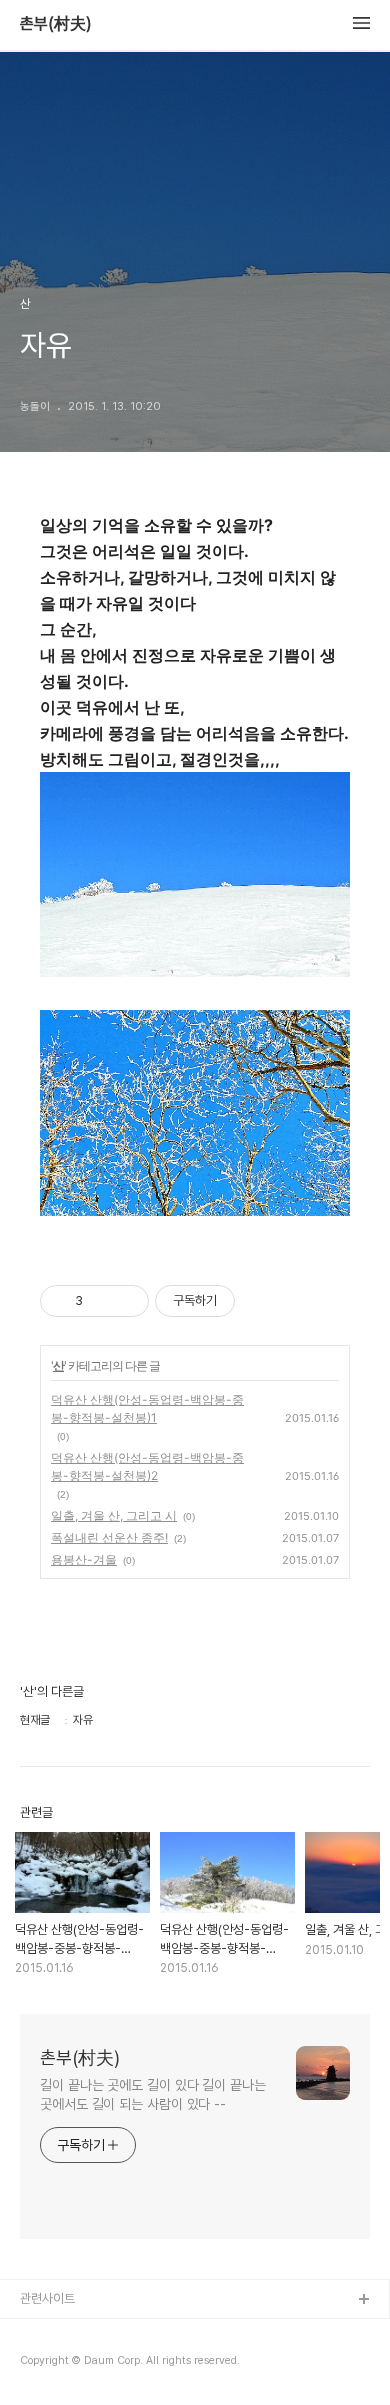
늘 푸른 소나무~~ (65, 2332)
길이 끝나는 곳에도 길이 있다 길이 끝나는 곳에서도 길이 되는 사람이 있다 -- (153, 2094)
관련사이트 (47, 2298)
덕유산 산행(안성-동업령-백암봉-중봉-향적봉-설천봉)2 (147, 1466)
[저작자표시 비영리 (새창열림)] (253, 1301)
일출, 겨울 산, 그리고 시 (114, 1515)
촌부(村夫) (56, 24)
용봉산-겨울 (84, 1559)
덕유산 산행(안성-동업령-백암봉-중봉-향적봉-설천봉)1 (147, 1408)
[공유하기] (101, 1301)
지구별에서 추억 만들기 (79, 2364)
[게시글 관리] (126, 1301)
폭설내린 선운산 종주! (109, 1537)
